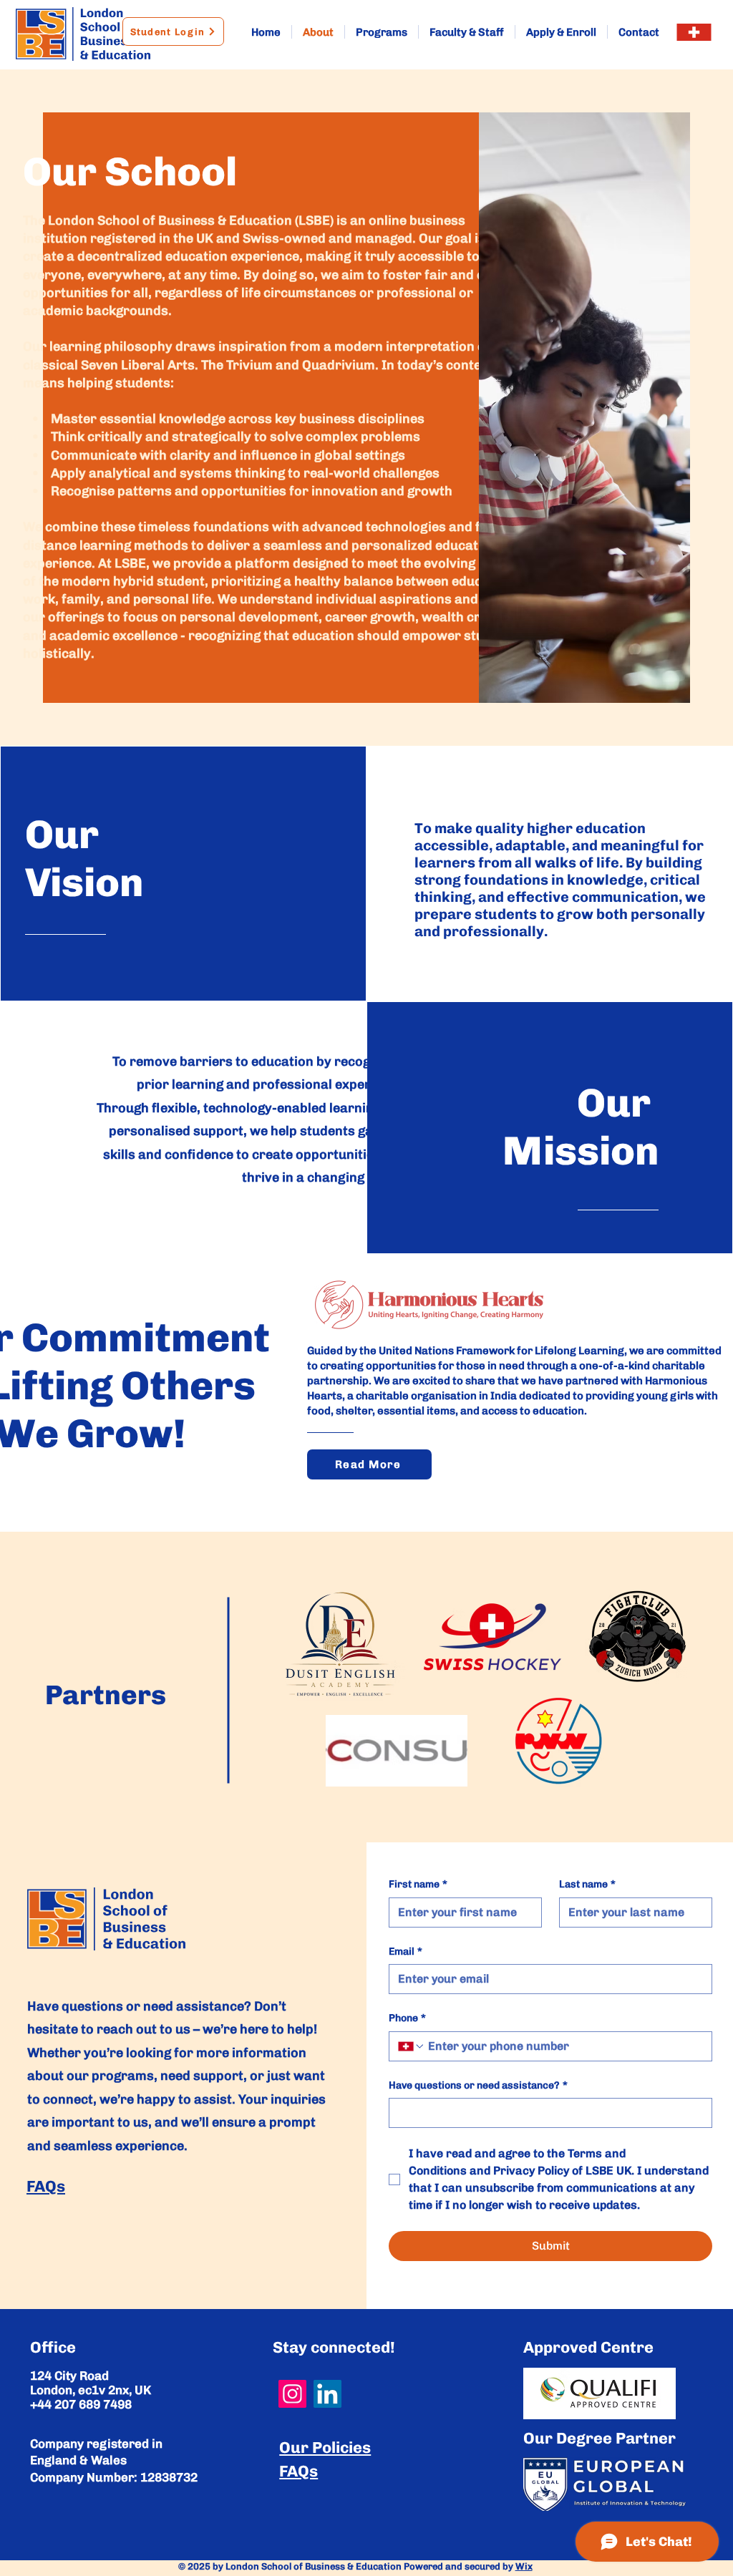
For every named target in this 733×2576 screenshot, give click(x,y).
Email (406, 1952)
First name (418, 1884)
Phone (407, 2018)
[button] (694, 32)
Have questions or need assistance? (478, 2085)
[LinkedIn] (327, 2394)
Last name (587, 1884)
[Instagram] (292, 2394)
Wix (524, 2566)
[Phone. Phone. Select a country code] (412, 2046)
